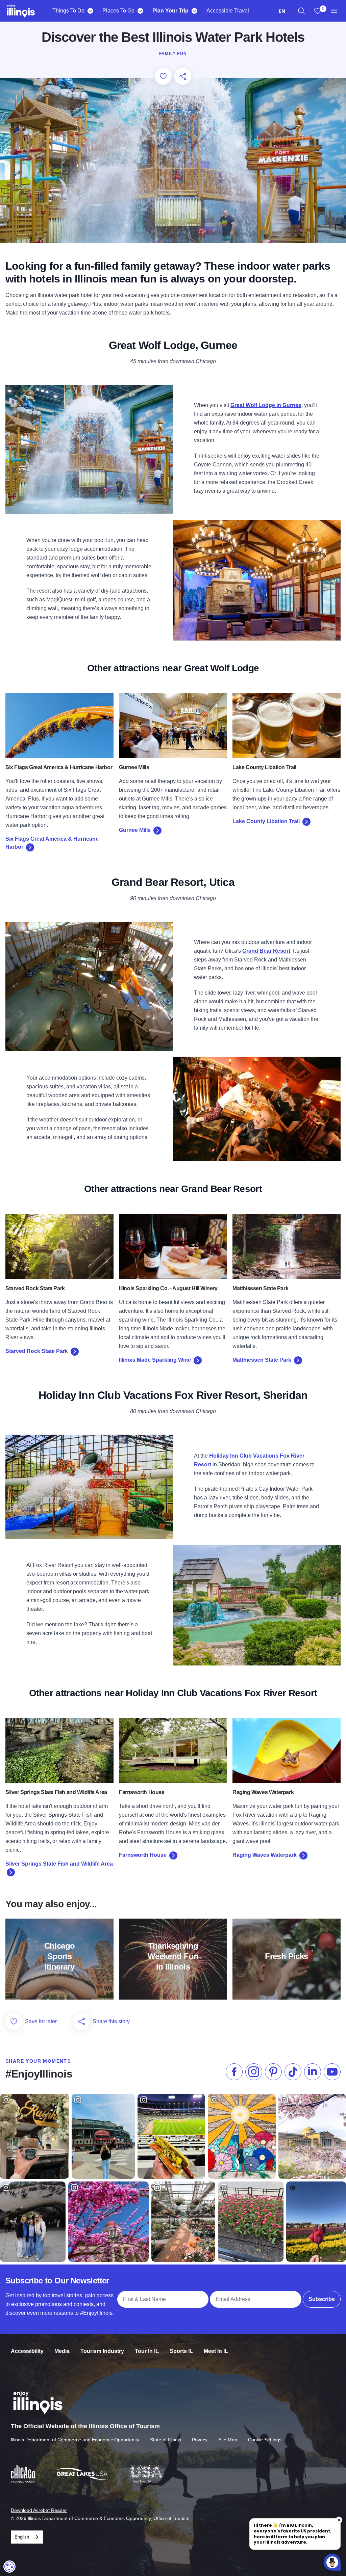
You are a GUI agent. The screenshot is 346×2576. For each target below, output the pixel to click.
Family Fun (173, 54)
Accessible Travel (228, 11)
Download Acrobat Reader (39, 2510)
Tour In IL (147, 2351)
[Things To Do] (90, 11)
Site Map (228, 2440)
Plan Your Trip (170, 11)
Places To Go (118, 11)
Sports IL (181, 2351)
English (22, 2537)
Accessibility (27, 2351)
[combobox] (282, 11)
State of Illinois (166, 2440)
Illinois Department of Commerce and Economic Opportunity (75, 2440)
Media (62, 2351)
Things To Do (68, 11)
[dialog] (9, 2567)
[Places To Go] (140, 11)
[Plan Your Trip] (194, 11)
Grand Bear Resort (266, 951)
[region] (301, 11)
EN (282, 11)
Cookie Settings (265, 2440)
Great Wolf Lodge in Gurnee (266, 405)
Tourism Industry (102, 2351)
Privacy (200, 2440)
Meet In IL (216, 2351)
